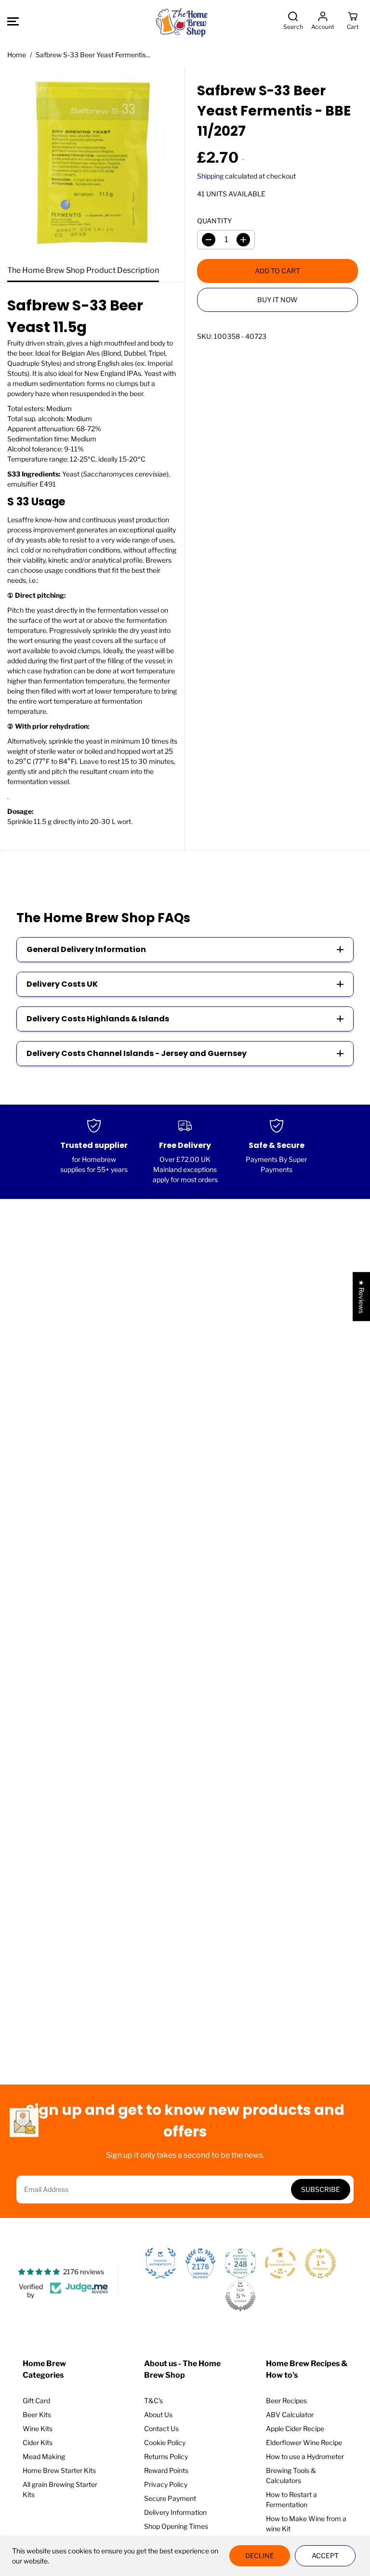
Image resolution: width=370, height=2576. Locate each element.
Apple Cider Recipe (295, 2428)
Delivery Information (175, 2512)
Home (17, 55)
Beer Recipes (286, 2401)
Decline (260, 2556)
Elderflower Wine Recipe (304, 2442)
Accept (325, 2556)
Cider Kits (38, 2442)
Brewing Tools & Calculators (291, 2475)
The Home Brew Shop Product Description (83, 270)
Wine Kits (38, 2428)
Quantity (214, 221)
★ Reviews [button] (362, 1297)
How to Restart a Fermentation (291, 2499)
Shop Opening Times (176, 2526)
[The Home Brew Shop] (183, 21)
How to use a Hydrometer (305, 2456)
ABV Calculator (290, 2415)
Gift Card (36, 2401)
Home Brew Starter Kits (59, 2470)
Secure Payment (170, 2498)
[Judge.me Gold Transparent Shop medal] (280, 2263)
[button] (13, 21)
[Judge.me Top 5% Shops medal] (240, 2296)
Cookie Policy (165, 2442)
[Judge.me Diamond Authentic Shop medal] (160, 2263)
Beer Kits (37, 2415)
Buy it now (277, 300)
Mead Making (44, 2456)
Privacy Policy (166, 2484)
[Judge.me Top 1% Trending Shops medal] (320, 2263)
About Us (158, 2415)
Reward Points (166, 2470)
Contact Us (161, 2428)
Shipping (210, 176)
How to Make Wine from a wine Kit (306, 2524)
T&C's (153, 2401)
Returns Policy (166, 2456)
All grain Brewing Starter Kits (60, 2489)
